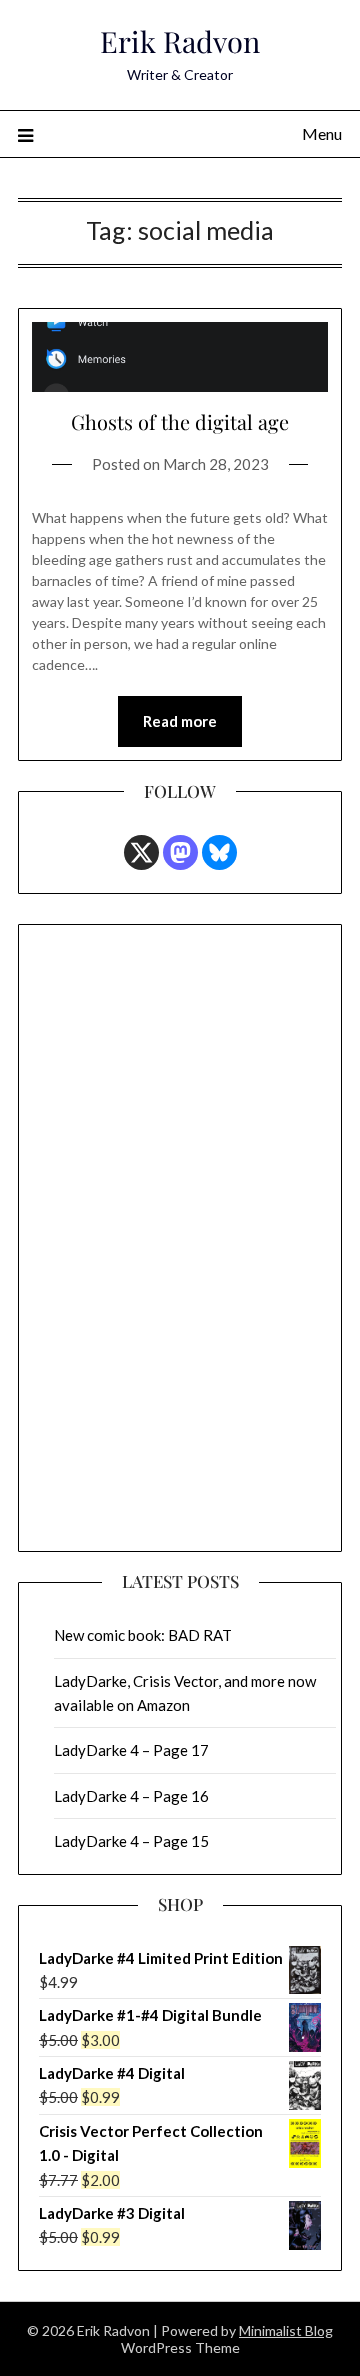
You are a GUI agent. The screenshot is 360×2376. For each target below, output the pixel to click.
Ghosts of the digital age (180, 421)
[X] (141, 852)
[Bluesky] (219, 852)
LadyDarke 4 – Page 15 (131, 1841)
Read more (180, 721)
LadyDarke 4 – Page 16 (131, 1796)
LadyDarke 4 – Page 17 (131, 1750)
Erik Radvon (180, 41)
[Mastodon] (180, 852)
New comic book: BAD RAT (143, 1635)
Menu (322, 133)
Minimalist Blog (286, 2330)
